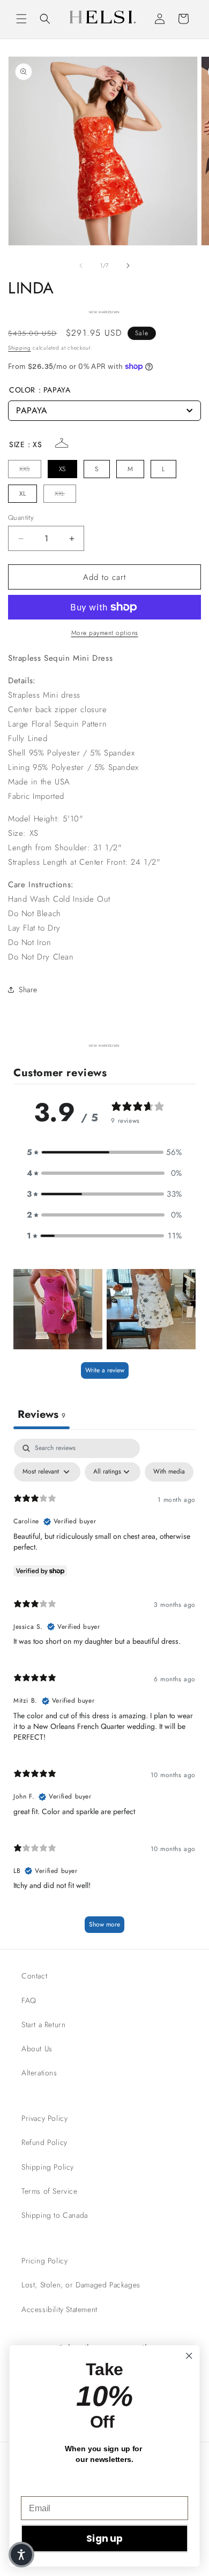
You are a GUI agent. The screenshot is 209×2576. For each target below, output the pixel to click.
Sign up (104, 2539)
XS (62, 469)
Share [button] (28, 989)
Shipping (20, 348)
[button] (21, 19)
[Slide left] (81, 266)
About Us (37, 2049)
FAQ (29, 2000)
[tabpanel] (104, 1691)
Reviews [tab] (42, 1414)
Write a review (105, 1370)
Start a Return (43, 2024)
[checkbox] (169, 1472)
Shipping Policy (48, 2167)
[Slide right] (128, 266)
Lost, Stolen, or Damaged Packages (81, 2285)
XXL (60, 494)
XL (23, 494)
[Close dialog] (189, 2356)
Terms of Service (50, 2191)
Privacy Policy (44, 2118)
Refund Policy (44, 2142)
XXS (25, 469)
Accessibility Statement (59, 2309)
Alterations (39, 2073)
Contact (34, 1976)
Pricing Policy (44, 2261)
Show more (104, 1924)
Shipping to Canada (55, 2215)
